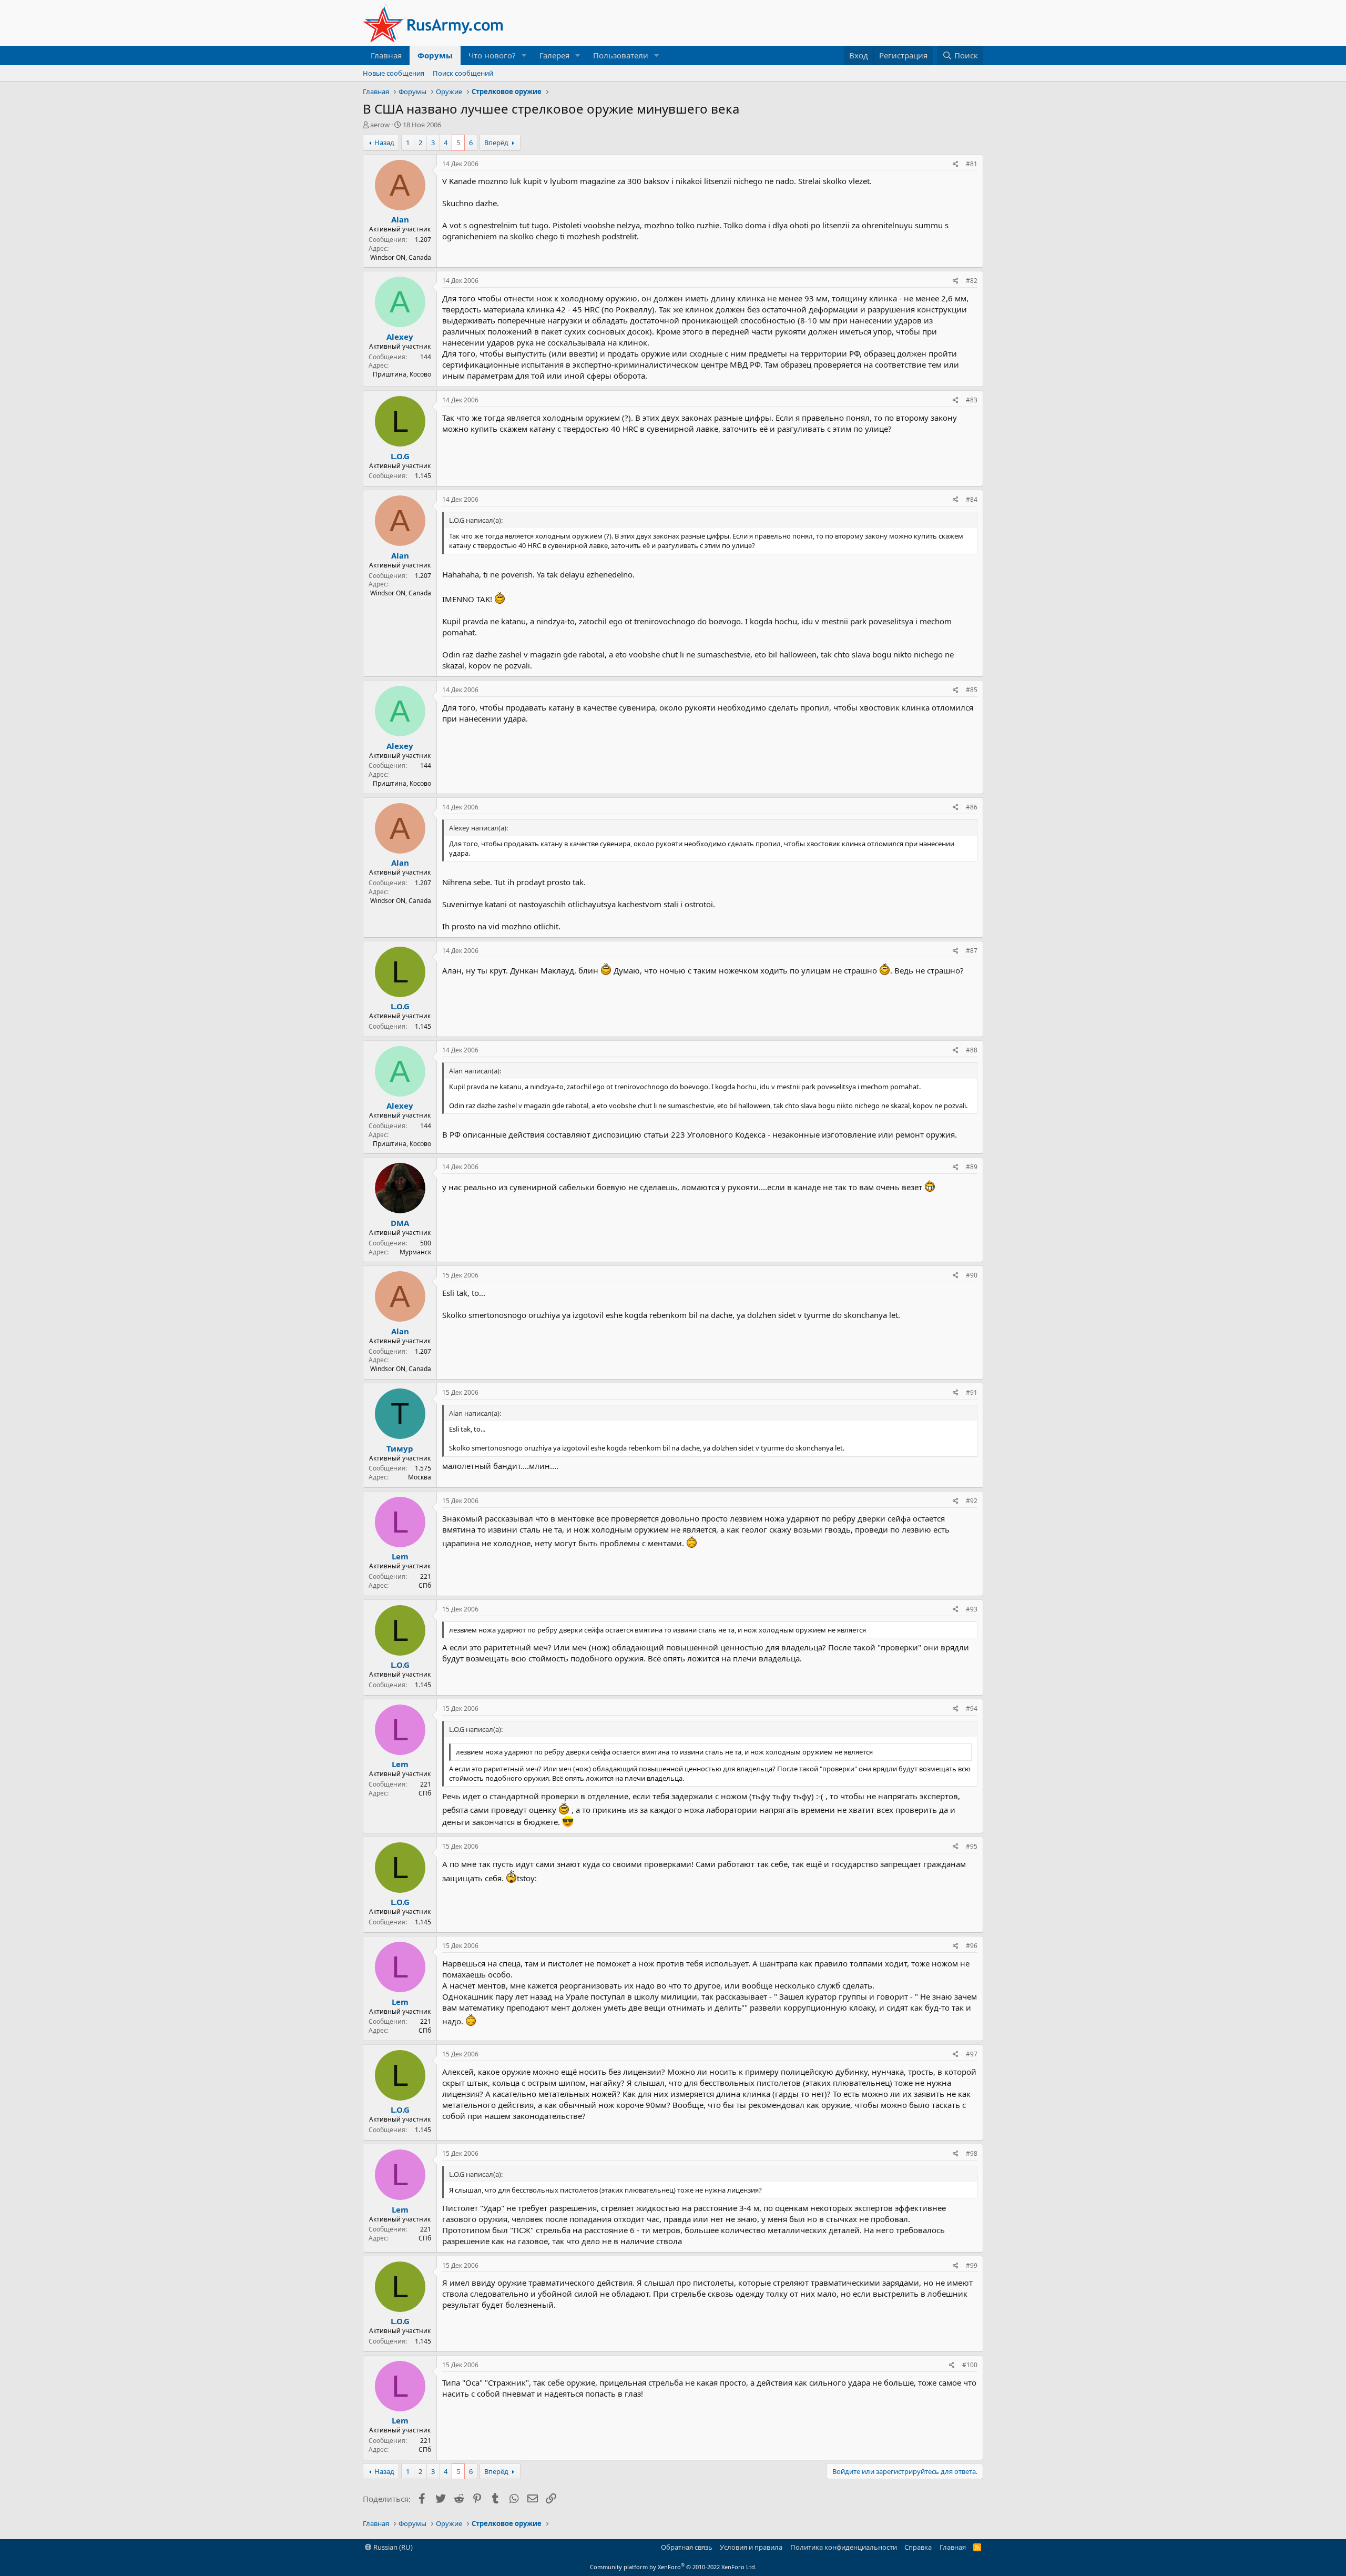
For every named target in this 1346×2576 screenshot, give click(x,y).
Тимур (400, 1448)
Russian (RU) (392, 2547)
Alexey (400, 337)
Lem (400, 1556)
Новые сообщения (394, 73)
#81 (972, 164)
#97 (972, 2054)
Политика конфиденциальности (844, 2547)
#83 (972, 400)
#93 (972, 1609)
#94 (972, 1708)
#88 (972, 1050)
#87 (972, 951)
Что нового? (492, 55)
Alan (400, 219)
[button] (524, 55)
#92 (972, 1501)
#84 (972, 499)
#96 (972, 1946)
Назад (384, 143)
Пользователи (621, 55)
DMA (400, 1223)
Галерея (554, 55)
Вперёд (496, 143)
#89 (972, 1167)
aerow (380, 125)
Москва (420, 1477)
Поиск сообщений (463, 73)
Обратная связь (687, 2547)
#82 (972, 281)
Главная (386, 55)
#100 (970, 2365)
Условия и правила (751, 2547)
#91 (972, 1392)
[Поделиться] (956, 164)
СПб (425, 1585)
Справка (918, 2547)
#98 (972, 2153)
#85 (972, 690)
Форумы (435, 55)
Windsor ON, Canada (401, 257)
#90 (972, 1275)
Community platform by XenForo (673, 2567)
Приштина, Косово (402, 374)
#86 (972, 807)
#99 (972, 2265)
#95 (972, 1846)
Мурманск (415, 1252)
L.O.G (400, 456)
